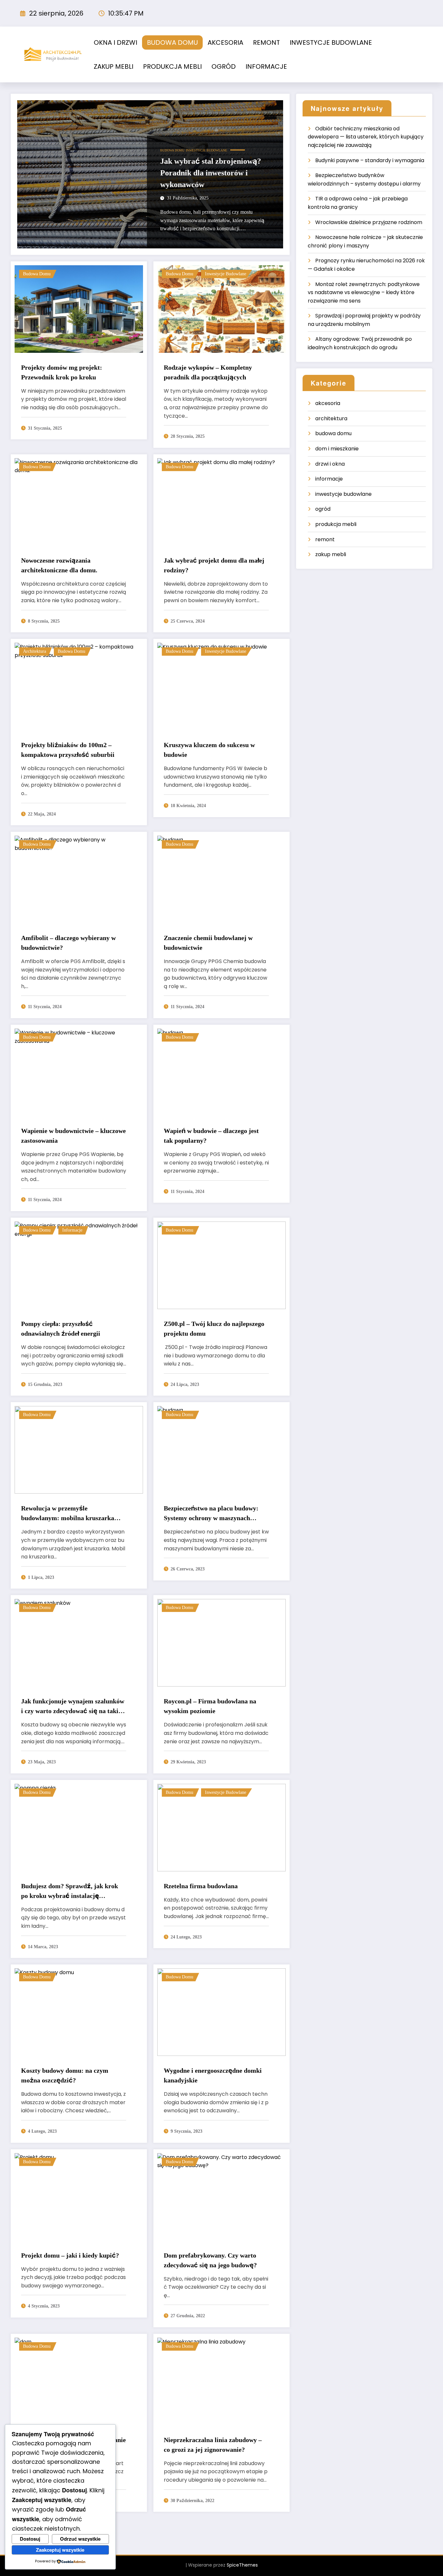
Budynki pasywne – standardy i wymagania (370, 160)
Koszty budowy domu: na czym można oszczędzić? (65, 2075)
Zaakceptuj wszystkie (60, 2550)
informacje (72, 1230)
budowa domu (172, 150)
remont (325, 539)
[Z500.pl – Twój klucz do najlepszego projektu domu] (221, 1265)
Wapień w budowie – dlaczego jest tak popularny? (211, 1136)
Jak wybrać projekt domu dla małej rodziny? (214, 565)
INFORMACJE (266, 66)
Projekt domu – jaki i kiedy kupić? (70, 2255)
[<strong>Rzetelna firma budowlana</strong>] (221, 1827)
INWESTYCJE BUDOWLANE (331, 42)
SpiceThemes (242, 2565)
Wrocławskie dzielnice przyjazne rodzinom (369, 222)
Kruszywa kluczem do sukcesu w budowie (209, 750)
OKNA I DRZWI (115, 42)
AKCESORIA (225, 42)
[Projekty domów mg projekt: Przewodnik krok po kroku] (79, 309)
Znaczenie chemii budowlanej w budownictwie (208, 943)
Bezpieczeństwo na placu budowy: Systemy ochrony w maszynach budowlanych (211, 1514)
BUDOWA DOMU (172, 42)
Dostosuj (30, 2539)
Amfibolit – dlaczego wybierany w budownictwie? (68, 943)
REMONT (266, 42)
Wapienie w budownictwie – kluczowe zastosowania (73, 1136)
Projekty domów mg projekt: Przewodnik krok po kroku (62, 372)
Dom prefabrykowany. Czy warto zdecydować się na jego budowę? (210, 2260)
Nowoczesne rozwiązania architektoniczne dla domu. (59, 565)
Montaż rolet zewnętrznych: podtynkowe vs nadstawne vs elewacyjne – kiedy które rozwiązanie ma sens (364, 292)
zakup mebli (331, 554)
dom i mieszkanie (337, 449)
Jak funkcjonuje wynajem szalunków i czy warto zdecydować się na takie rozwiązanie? (73, 1707)
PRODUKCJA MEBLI (172, 66)
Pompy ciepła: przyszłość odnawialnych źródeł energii (61, 1329)
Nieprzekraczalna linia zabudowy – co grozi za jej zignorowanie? (213, 2445)
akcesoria (328, 403)
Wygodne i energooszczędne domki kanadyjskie (213, 2075)
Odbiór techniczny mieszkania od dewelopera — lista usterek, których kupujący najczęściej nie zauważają (366, 137)
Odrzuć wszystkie (80, 2539)
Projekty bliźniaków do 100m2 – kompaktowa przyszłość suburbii (68, 750)
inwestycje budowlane (206, 150)
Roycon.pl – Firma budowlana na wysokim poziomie (210, 1706)
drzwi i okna (330, 464)
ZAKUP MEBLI (114, 66)
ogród (323, 509)
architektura (35, 651)
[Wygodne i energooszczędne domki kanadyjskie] (221, 2012)
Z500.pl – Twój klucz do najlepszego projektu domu (214, 1329)
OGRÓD (224, 66)
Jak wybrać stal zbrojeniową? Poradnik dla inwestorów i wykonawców (211, 173)
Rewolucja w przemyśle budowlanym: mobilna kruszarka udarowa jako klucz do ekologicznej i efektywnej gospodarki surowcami (73, 1514)
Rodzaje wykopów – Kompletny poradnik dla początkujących (208, 372)
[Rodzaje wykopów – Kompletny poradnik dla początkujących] (221, 309)
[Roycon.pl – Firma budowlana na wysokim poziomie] (221, 1643)
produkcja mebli (336, 524)
